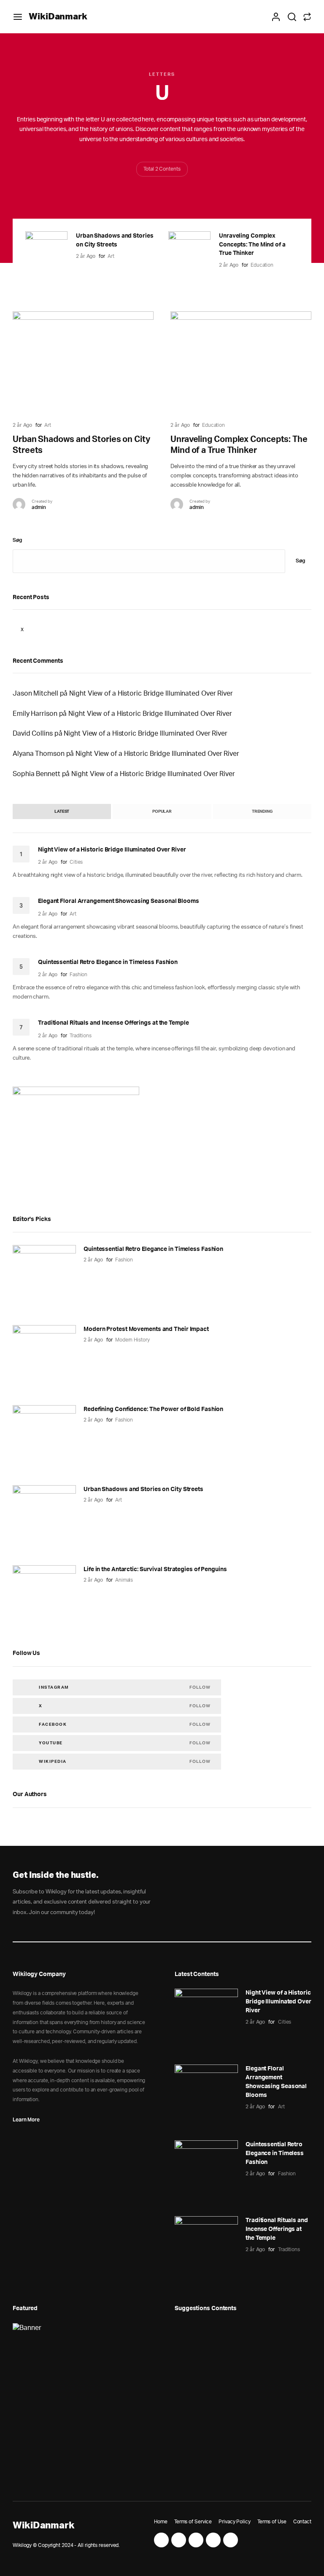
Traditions (81, 1036)
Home (161, 2522)
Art (111, 256)
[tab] (62, 811)
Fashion (78, 975)
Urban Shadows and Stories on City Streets (143, 1489)
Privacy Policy (235, 2522)
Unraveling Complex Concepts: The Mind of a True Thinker (252, 245)
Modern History (132, 1340)
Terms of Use (272, 2522)
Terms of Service (193, 2522)
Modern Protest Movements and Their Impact (146, 1329)
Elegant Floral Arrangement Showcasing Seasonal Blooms (119, 901)
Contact (302, 2522)
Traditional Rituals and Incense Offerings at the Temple (113, 1023)
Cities (76, 862)
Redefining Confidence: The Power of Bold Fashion (153, 1409)
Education (262, 265)
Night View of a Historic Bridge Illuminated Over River (151, 694)
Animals (124, 1580)
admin (39, 507)
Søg (17, 540)
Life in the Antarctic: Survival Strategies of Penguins (155, 1569)
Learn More (26, 2119)
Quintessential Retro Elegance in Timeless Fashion (108, 962)
